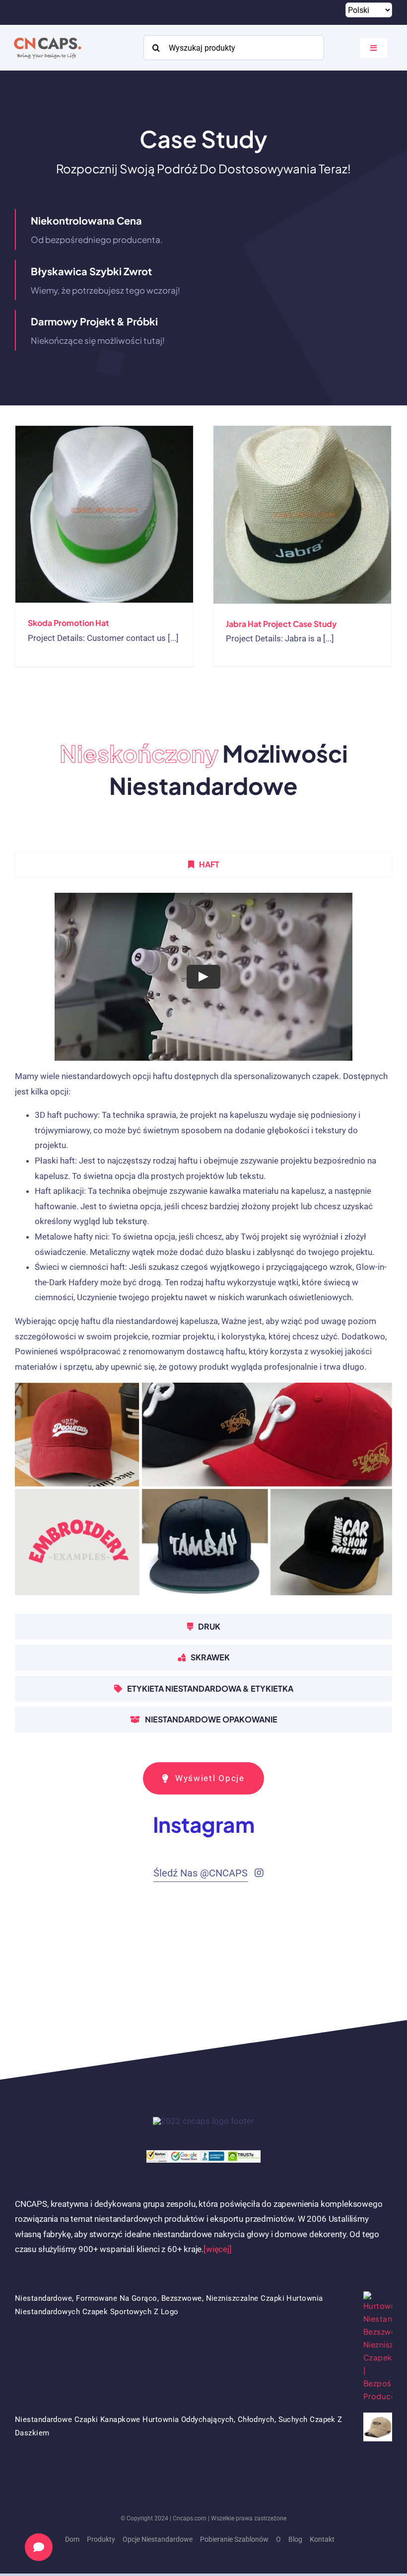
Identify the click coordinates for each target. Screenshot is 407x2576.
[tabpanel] (203, 1248)
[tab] (203, 864)
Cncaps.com (190, 2518)
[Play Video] (203, 976)
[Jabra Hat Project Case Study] (302, 515)
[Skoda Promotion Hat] (104, 514)
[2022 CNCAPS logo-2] (47, 35)
